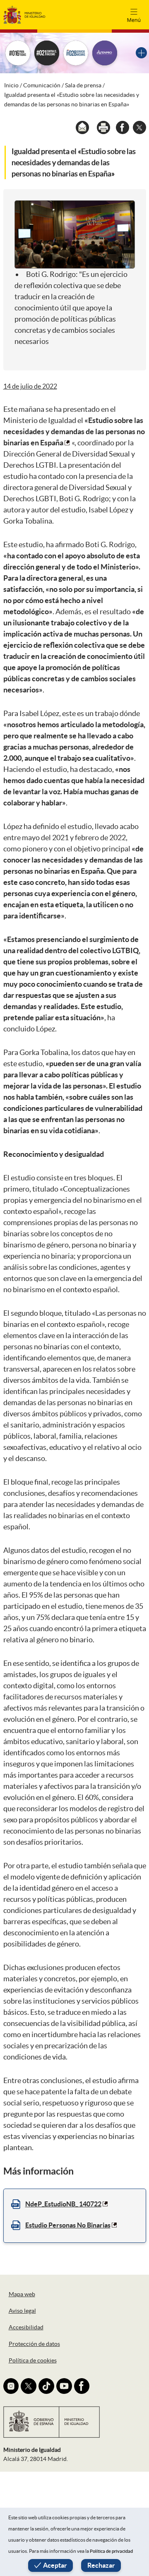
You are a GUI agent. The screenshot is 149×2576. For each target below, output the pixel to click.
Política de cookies (33, 2360)
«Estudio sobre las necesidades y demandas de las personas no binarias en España (74, 431)
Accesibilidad (26, 2327)
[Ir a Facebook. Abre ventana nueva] (82, 2386)
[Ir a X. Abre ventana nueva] (29, 2386)
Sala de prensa (83, 85)
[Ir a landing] (141, 53)
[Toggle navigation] (134, 14)
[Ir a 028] (76, 53)
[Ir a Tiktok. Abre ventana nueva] (46, 2386)
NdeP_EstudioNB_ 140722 (63, 2204)
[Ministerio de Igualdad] (24, 14)
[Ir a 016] (18, 53)
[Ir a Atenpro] (105, 53)
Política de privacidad (111, 2551)
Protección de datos (34, 2344)
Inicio (11, 85)
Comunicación (42, 85)
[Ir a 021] (47, 53)
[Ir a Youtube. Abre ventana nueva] (64, 2386)
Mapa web (22, 2294)
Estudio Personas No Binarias (68, 2225)
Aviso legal (22, 2311)
